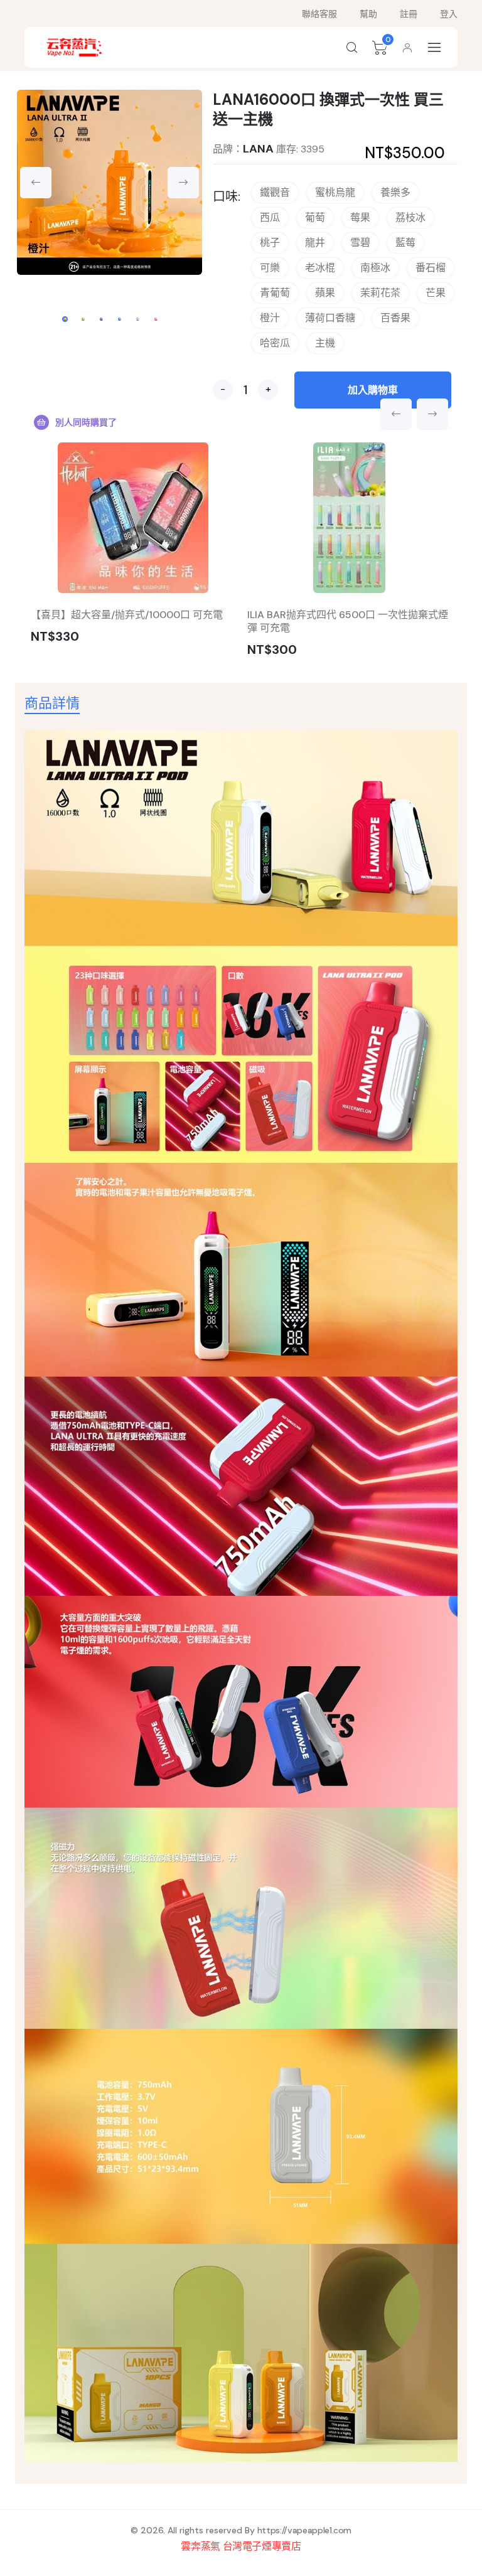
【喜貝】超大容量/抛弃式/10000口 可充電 (127, 615)
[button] (352, 48)
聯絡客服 (319, 14)
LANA (258, 149)
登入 (449, 14)
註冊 (409, 14)
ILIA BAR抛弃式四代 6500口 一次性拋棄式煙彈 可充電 (348, 621)
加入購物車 (373, 390)
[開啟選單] (435, 47)
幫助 (368, 14)
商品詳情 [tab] (52, 703)
